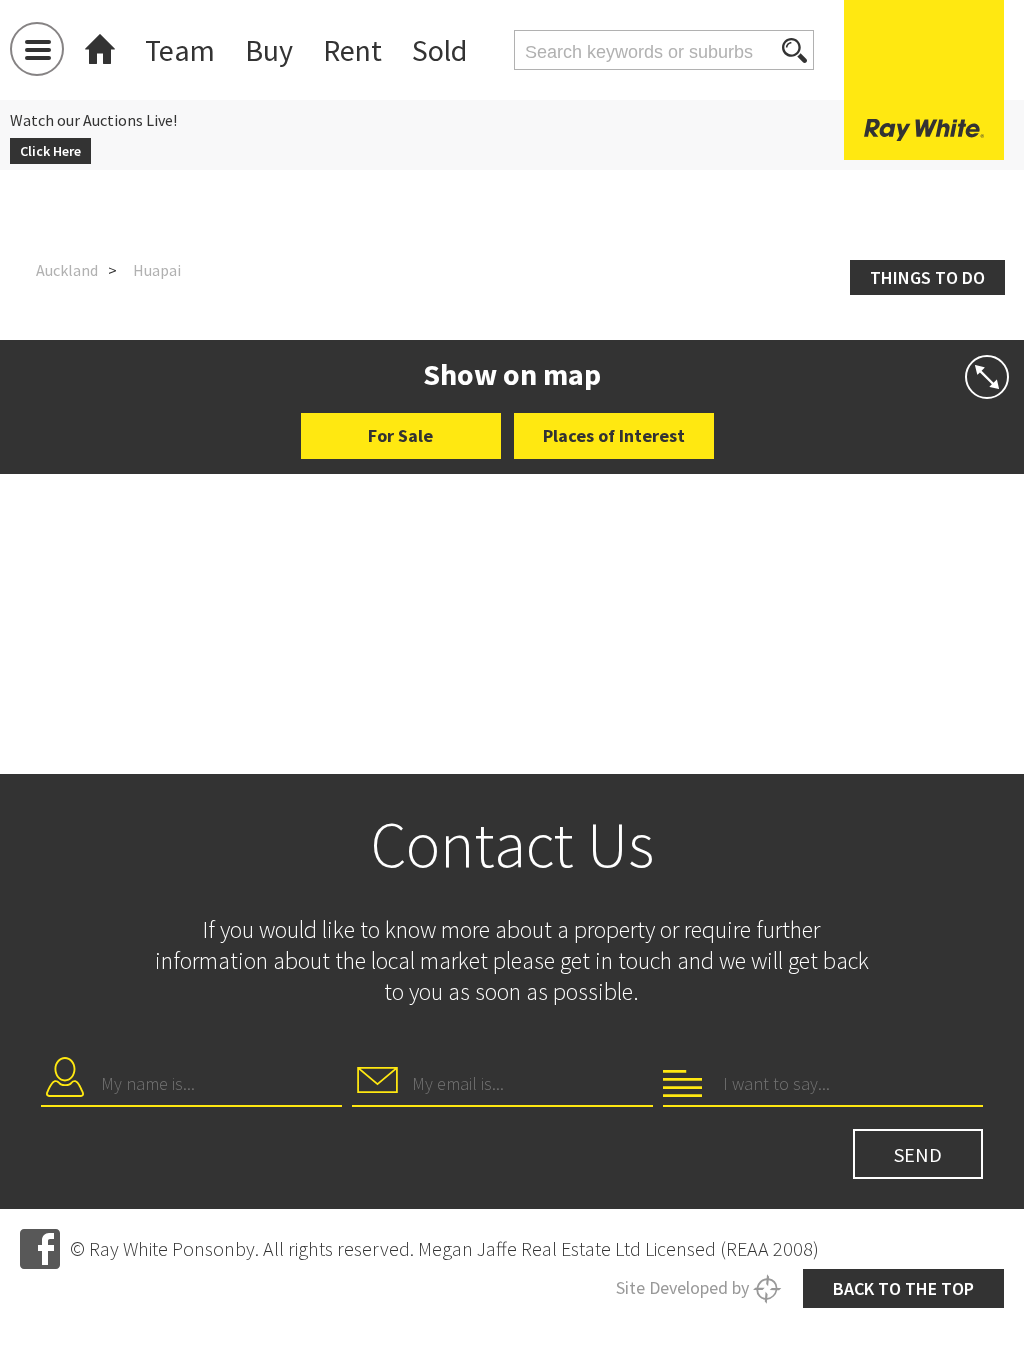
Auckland (67, 270)
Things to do (927, 277)
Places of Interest (614, 435)
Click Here (50, 151)
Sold (439, 50)
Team (180, 50)
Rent (352, 50)
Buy (269, 50)
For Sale (400, 435)
